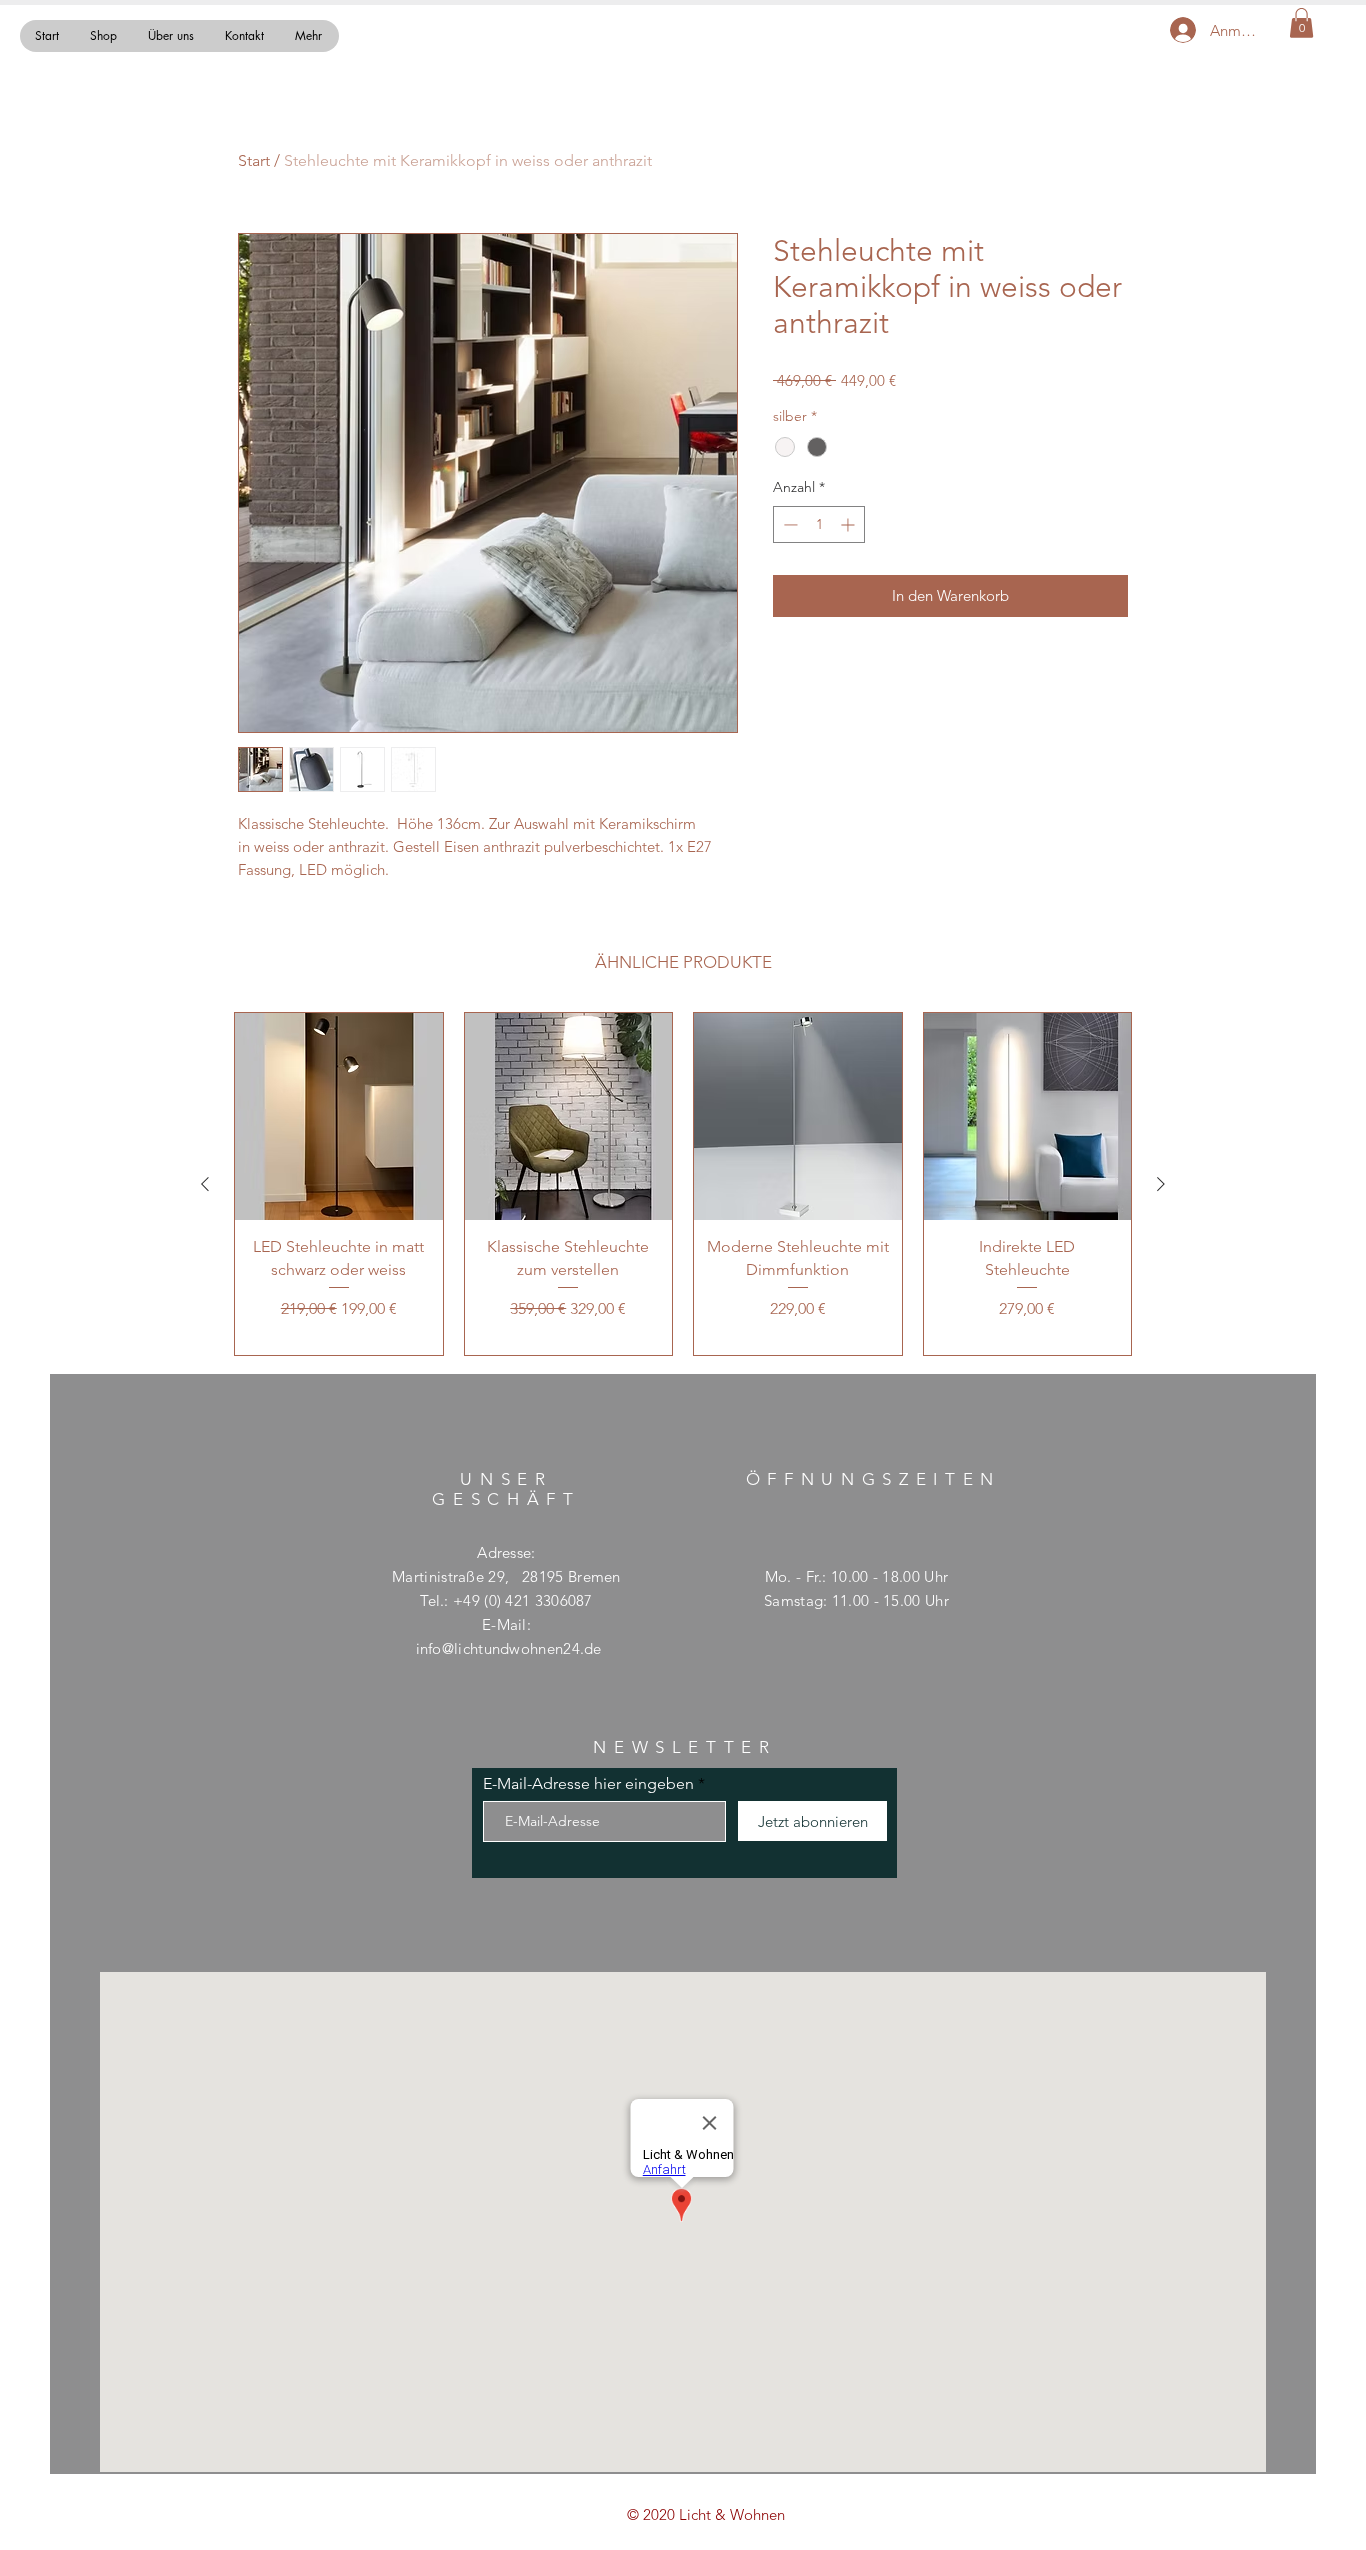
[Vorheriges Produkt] (205, 1184)
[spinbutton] (819, 524)
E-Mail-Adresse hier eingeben (588, 1784)
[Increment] (849, 524)
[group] (683, 1184)
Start (254, 160)
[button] (1301, 23)
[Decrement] (788, 524)
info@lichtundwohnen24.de (509, 1648)
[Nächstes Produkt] (1161, 1184)
